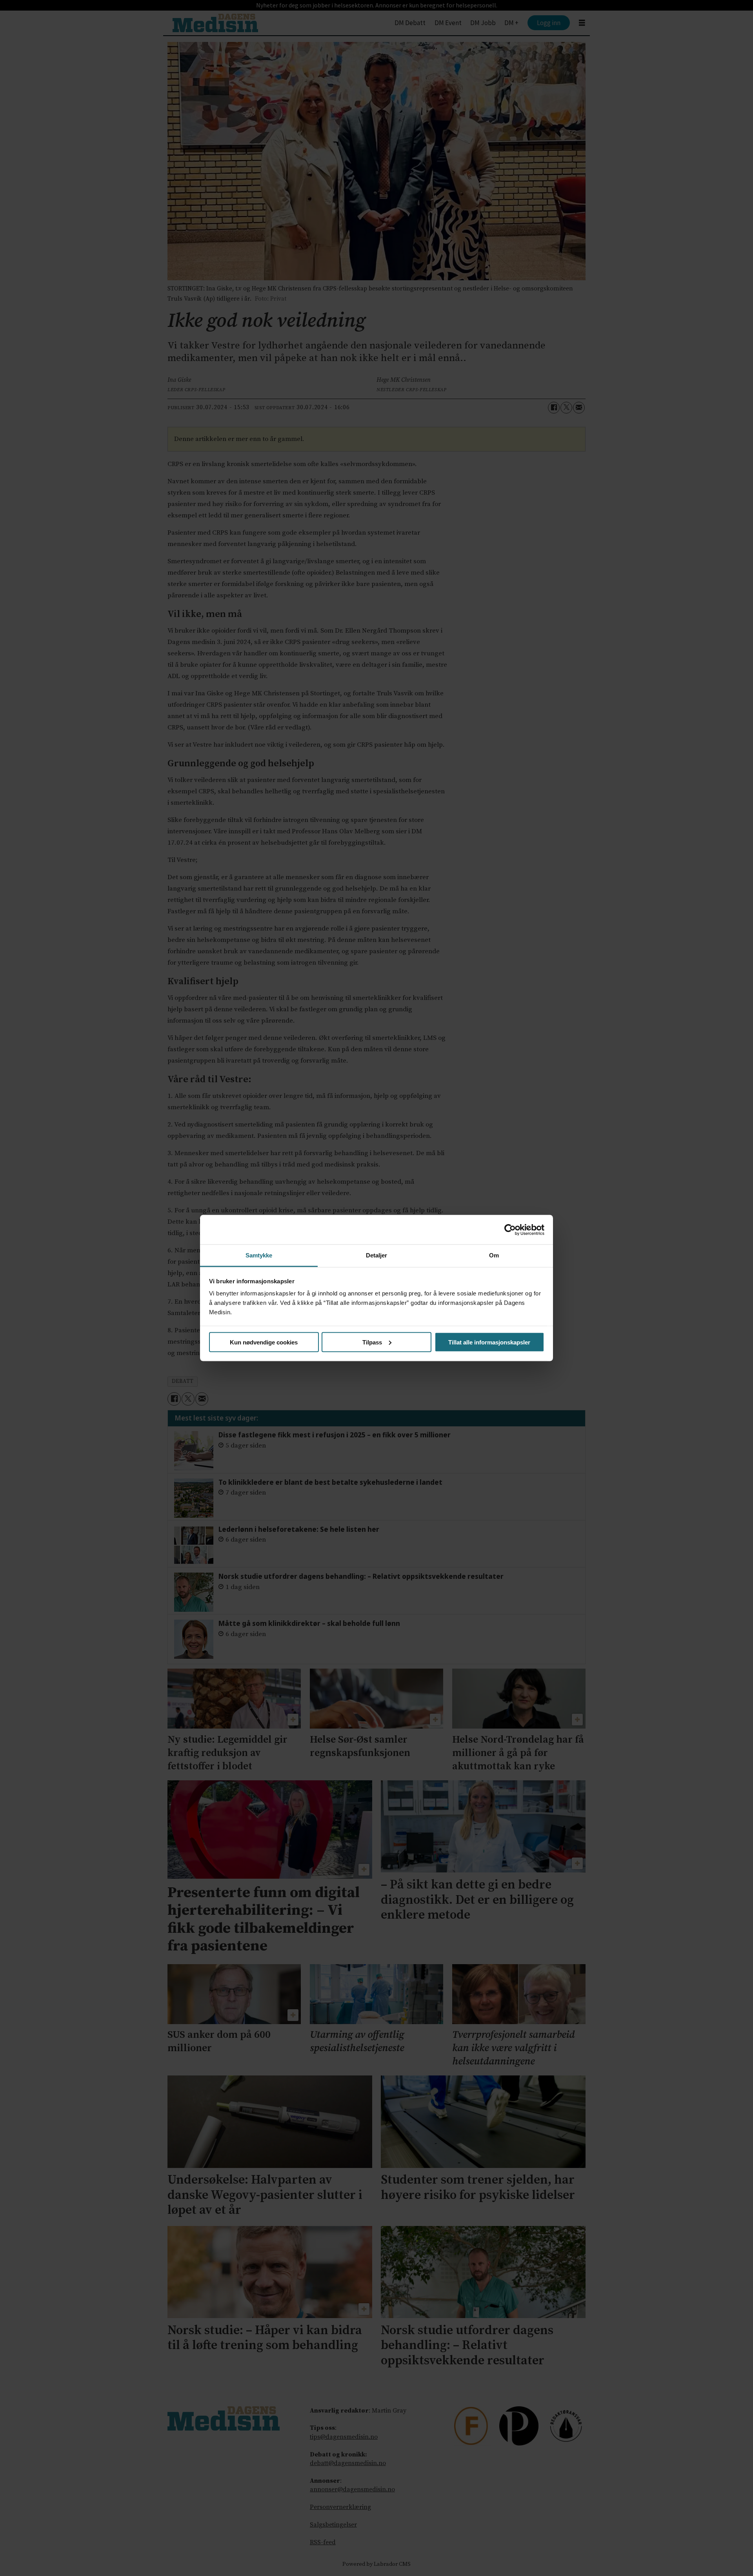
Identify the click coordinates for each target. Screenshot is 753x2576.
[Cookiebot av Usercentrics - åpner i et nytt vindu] (510, 1230)
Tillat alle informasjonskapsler (489, 1342)
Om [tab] (494, 1255)
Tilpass (372, 1342)
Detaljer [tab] (377, 1255)
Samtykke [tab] (259, 1255)
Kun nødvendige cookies (264, 1342)
